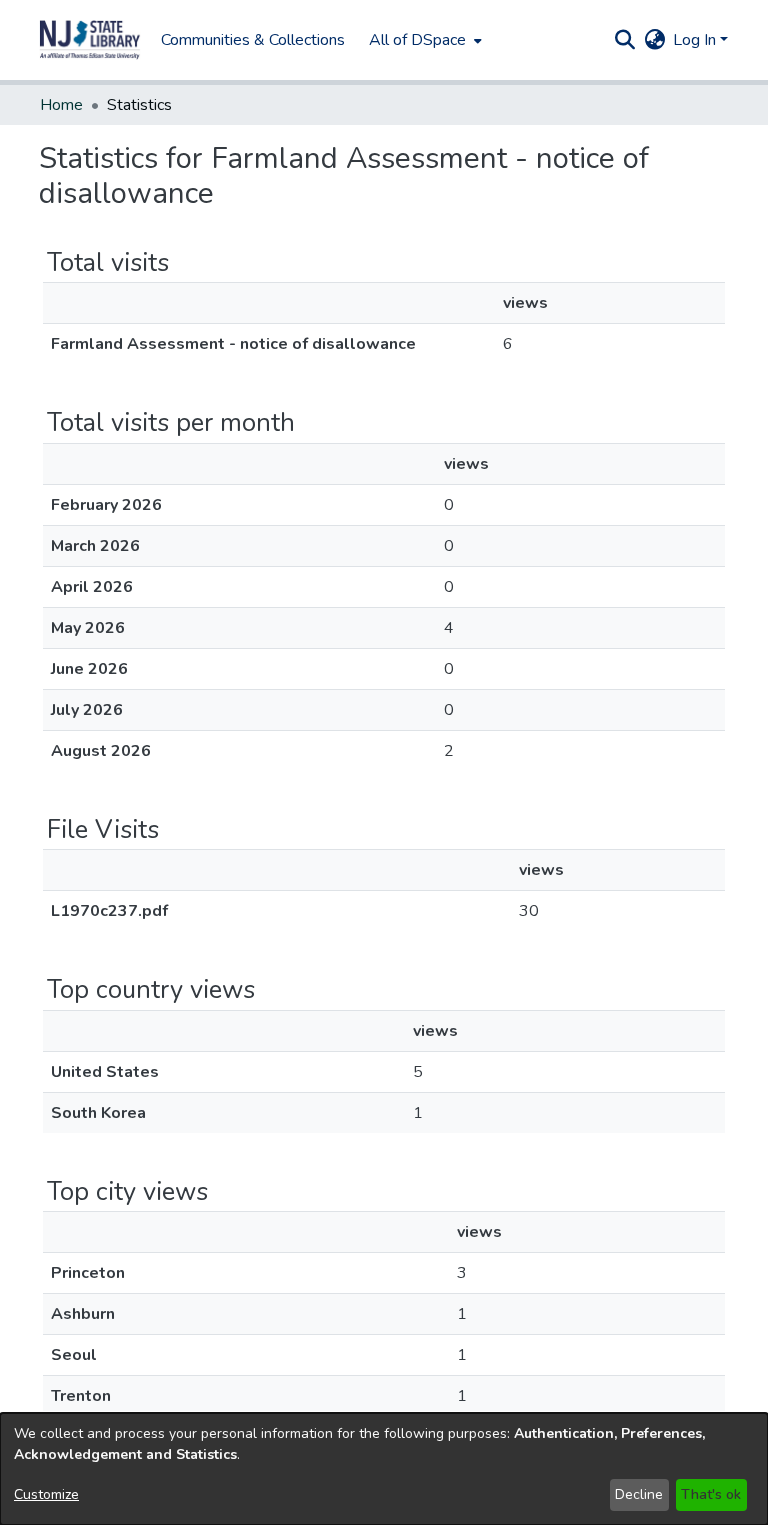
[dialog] (384, 1469)
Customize (46, 1494)
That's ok (711, 1494)
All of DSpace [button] (417, 40)
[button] (90, 40)
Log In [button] (696, 40)
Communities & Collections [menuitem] (253, 40)
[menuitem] (423, 40)
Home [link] (61, 105)
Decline (639, 1494)
